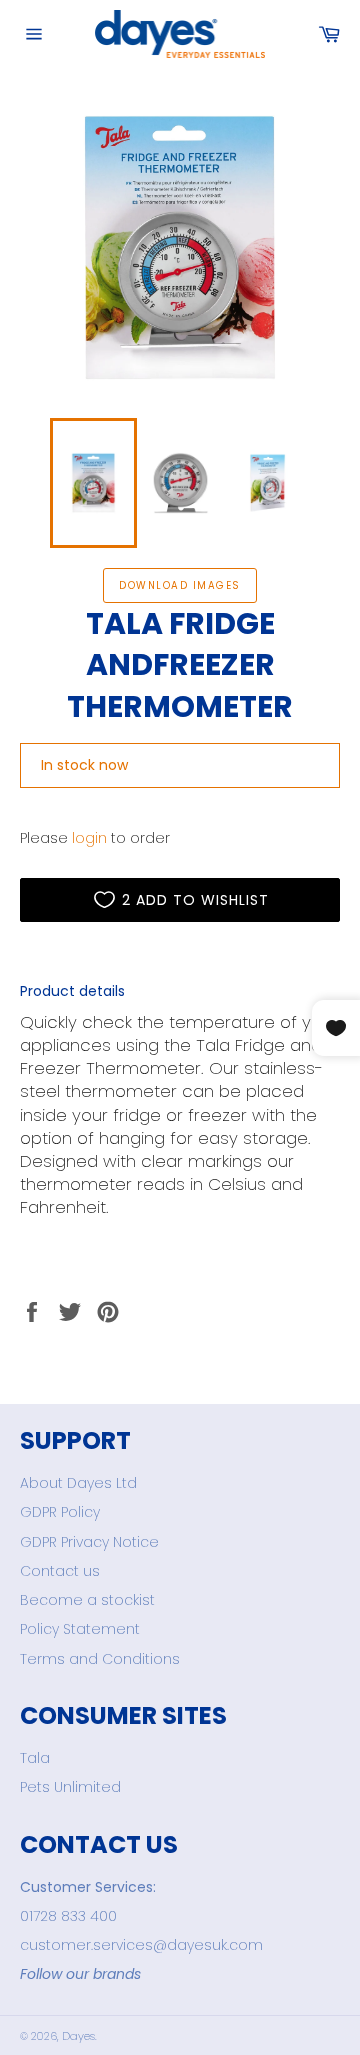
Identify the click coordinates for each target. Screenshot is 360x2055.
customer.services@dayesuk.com (141, 1945)
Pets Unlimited (70, 1787)
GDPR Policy (60, 1512)
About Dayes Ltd (78, 1483)
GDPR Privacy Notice (89, 1542)
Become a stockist (87, 1600)
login (89, 838)
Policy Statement (80, 1629)
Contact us (60, 1571)
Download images (179, 585)
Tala (35, 1758)
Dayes (78, 2036)
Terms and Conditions (100, 1659)
